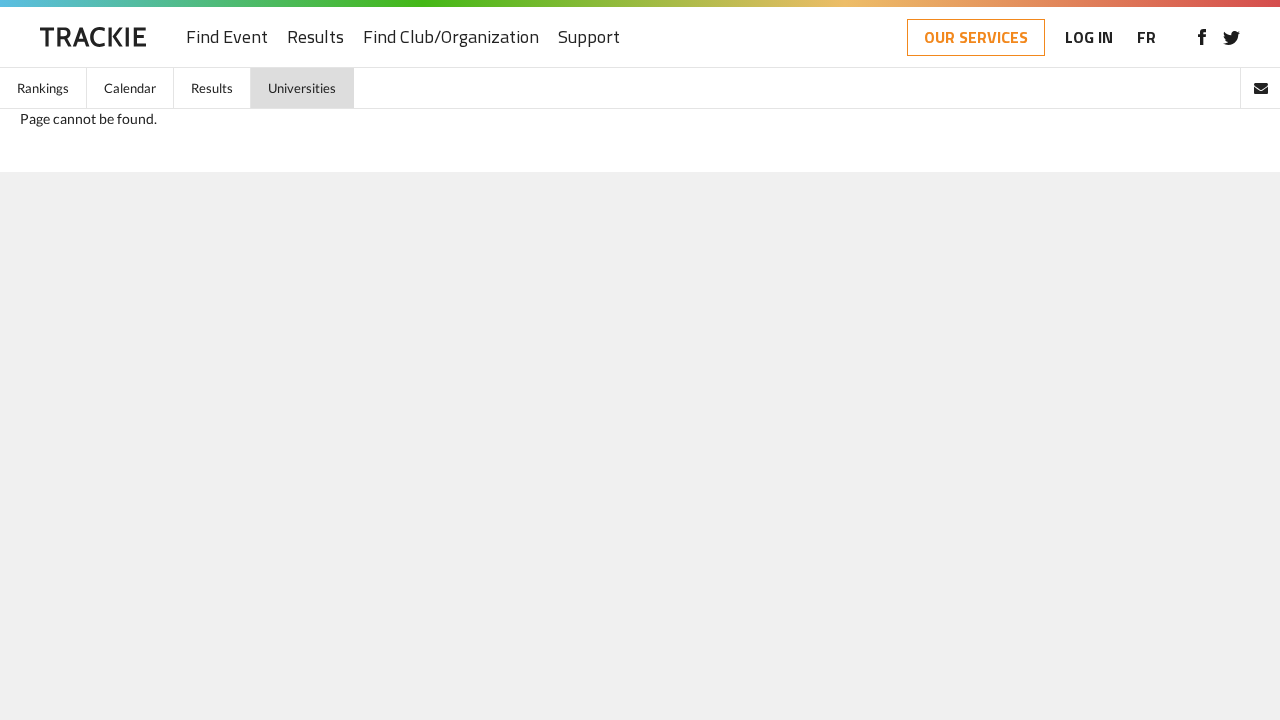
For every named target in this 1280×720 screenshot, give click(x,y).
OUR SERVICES (976, 37)
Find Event (227, 37)
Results (315, 37)
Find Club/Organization (451, 37)
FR (1146, 37)
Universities (302, 88)
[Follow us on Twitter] (1231, 37)
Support (589, 37)
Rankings (43, 88)
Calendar (130, 88)
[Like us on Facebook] (1201, 37)
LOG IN (1089, 37)
